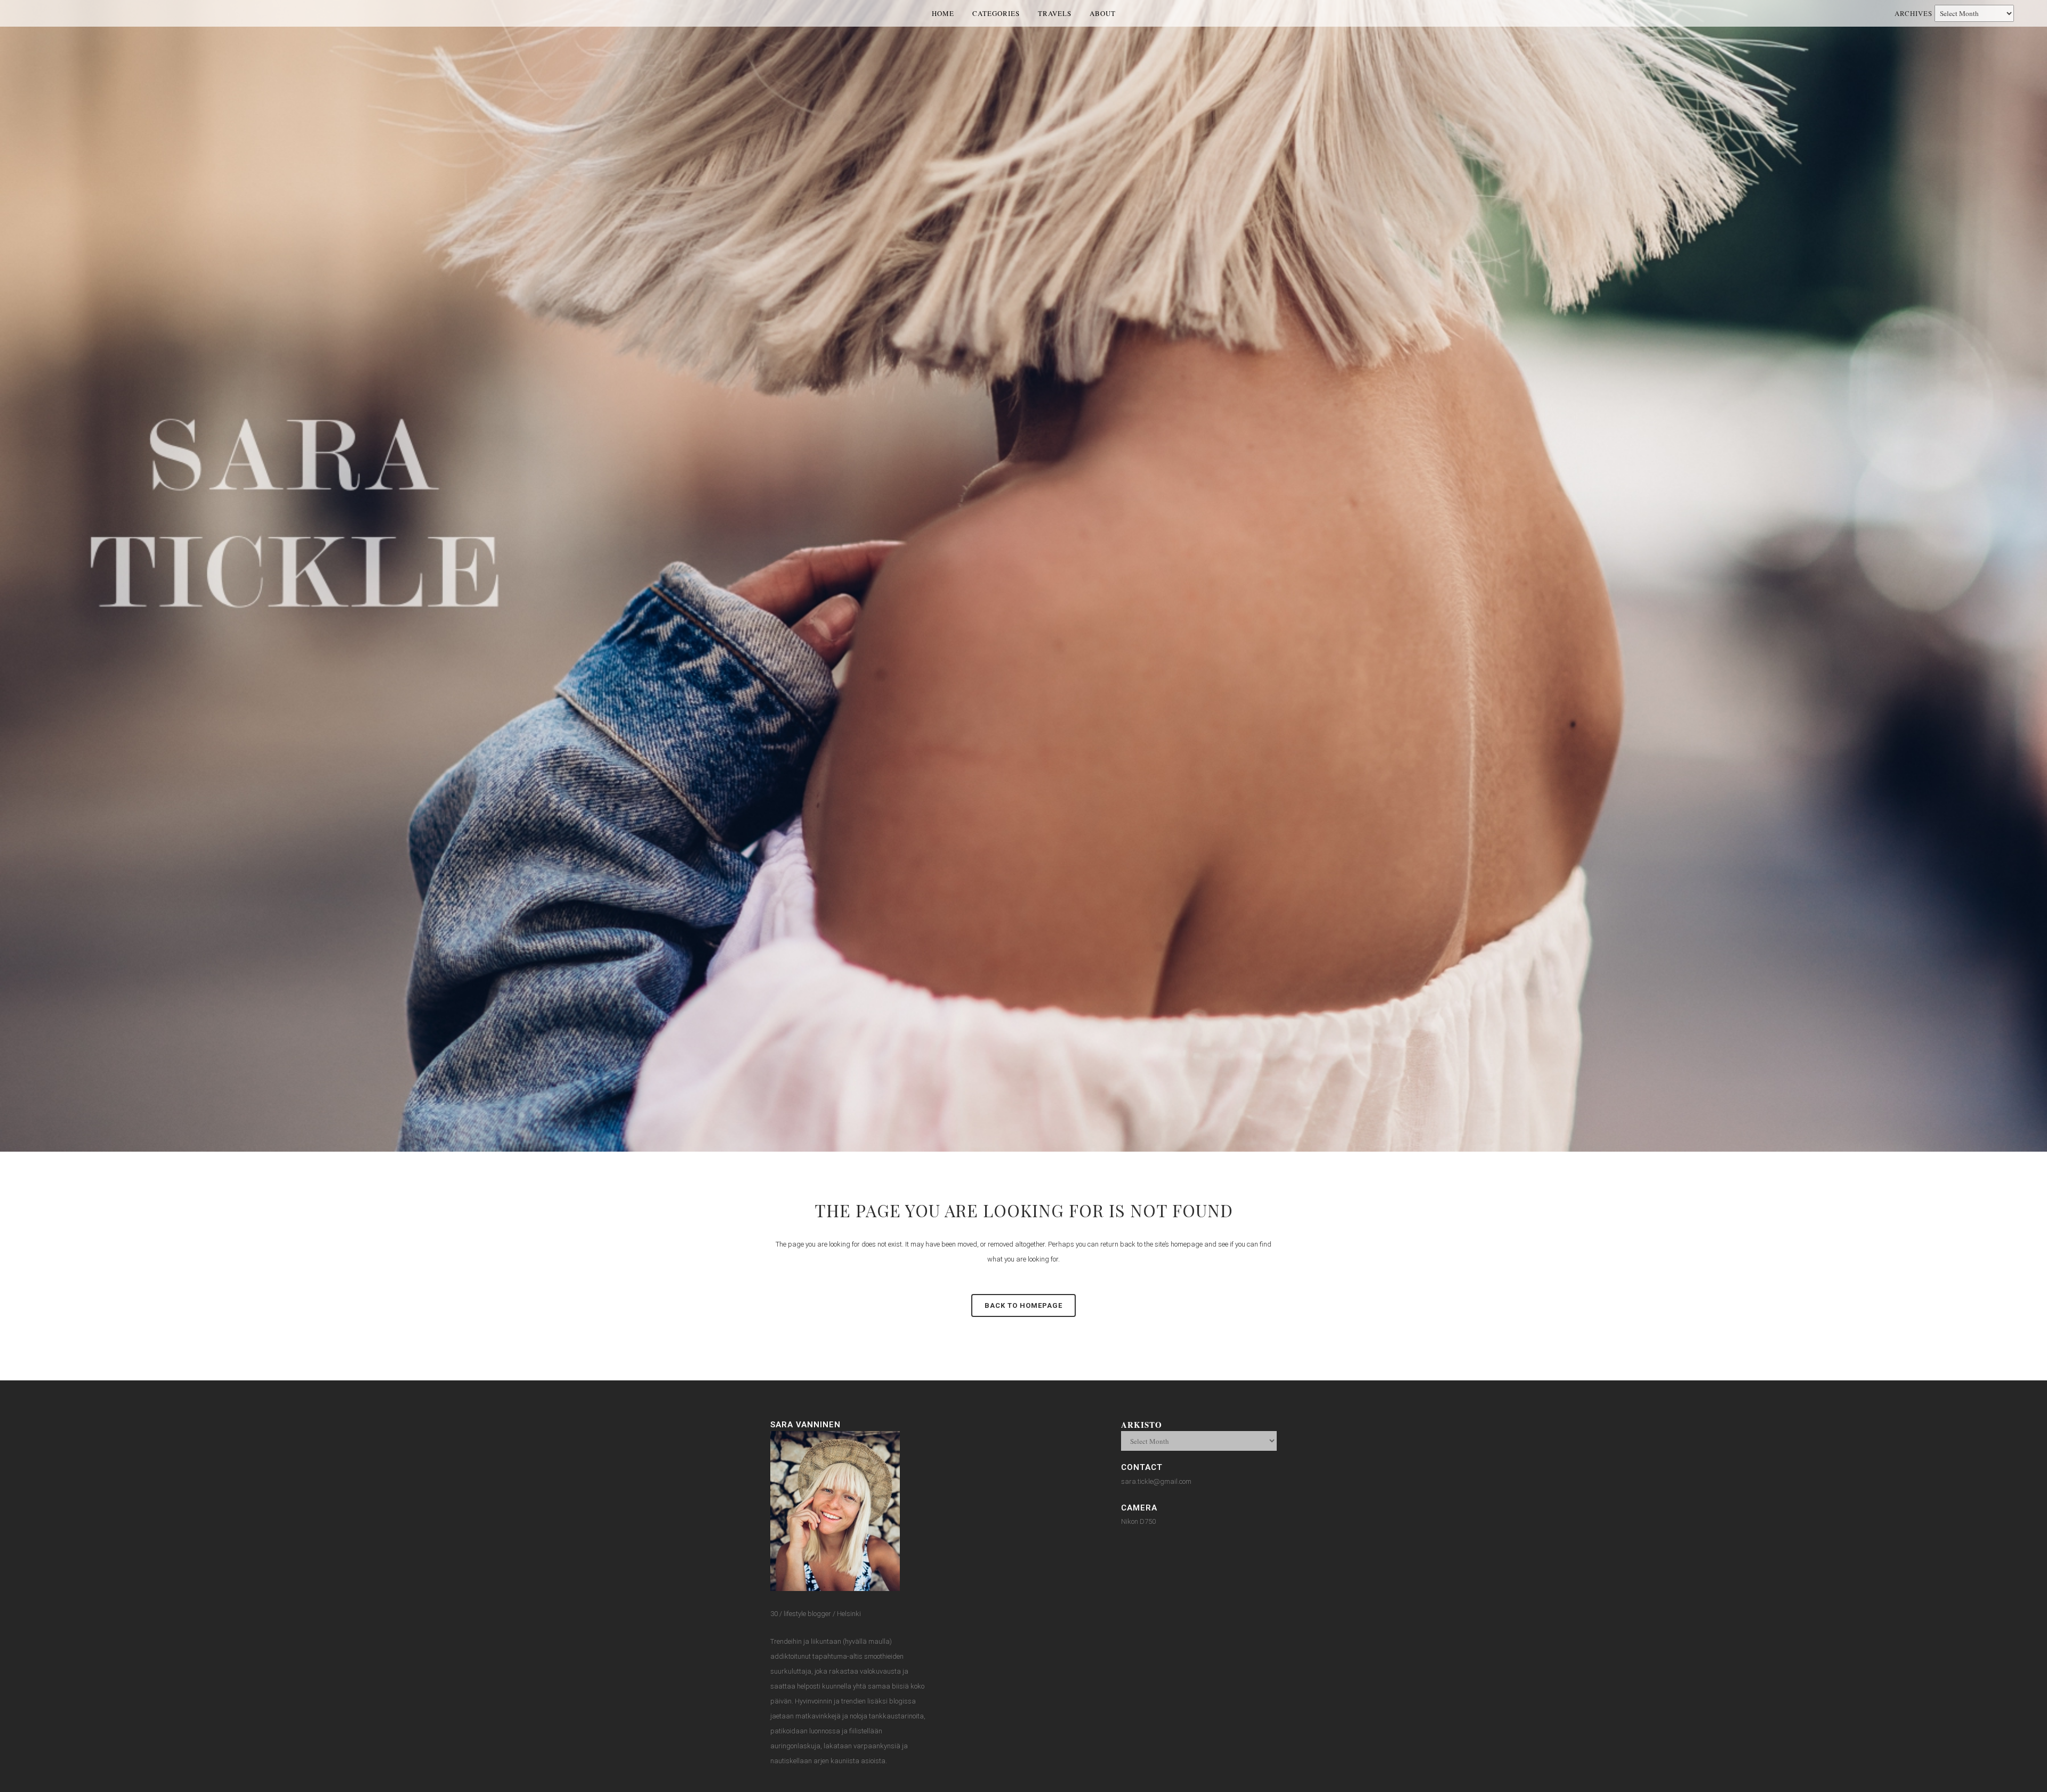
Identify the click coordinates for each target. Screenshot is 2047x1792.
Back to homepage (1023, 1305)
